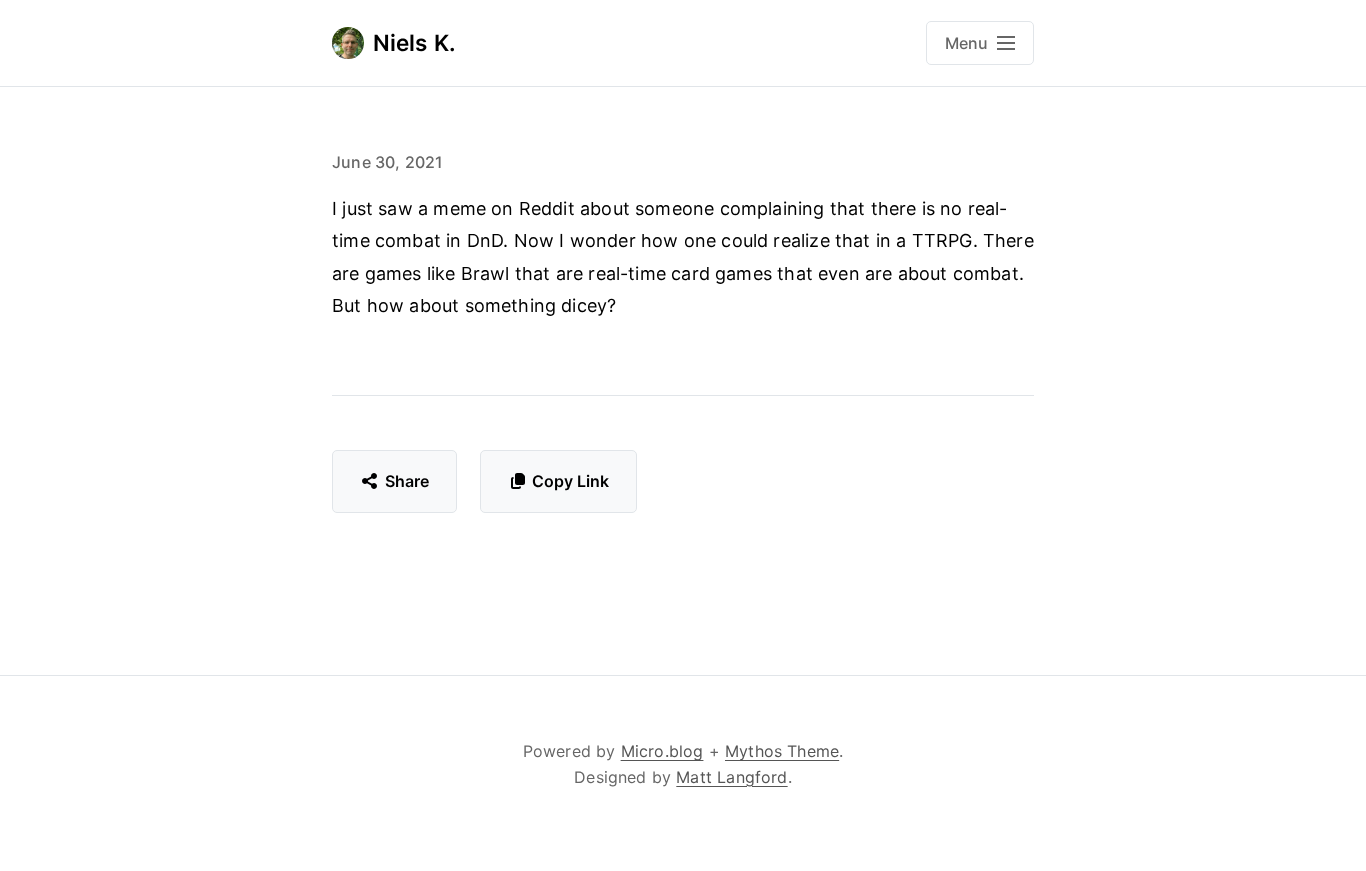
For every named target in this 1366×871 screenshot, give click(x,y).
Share (407, 481)
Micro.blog (662, 751)
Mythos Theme (782, 751)
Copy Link (570, 481)
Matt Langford (731, 777)
